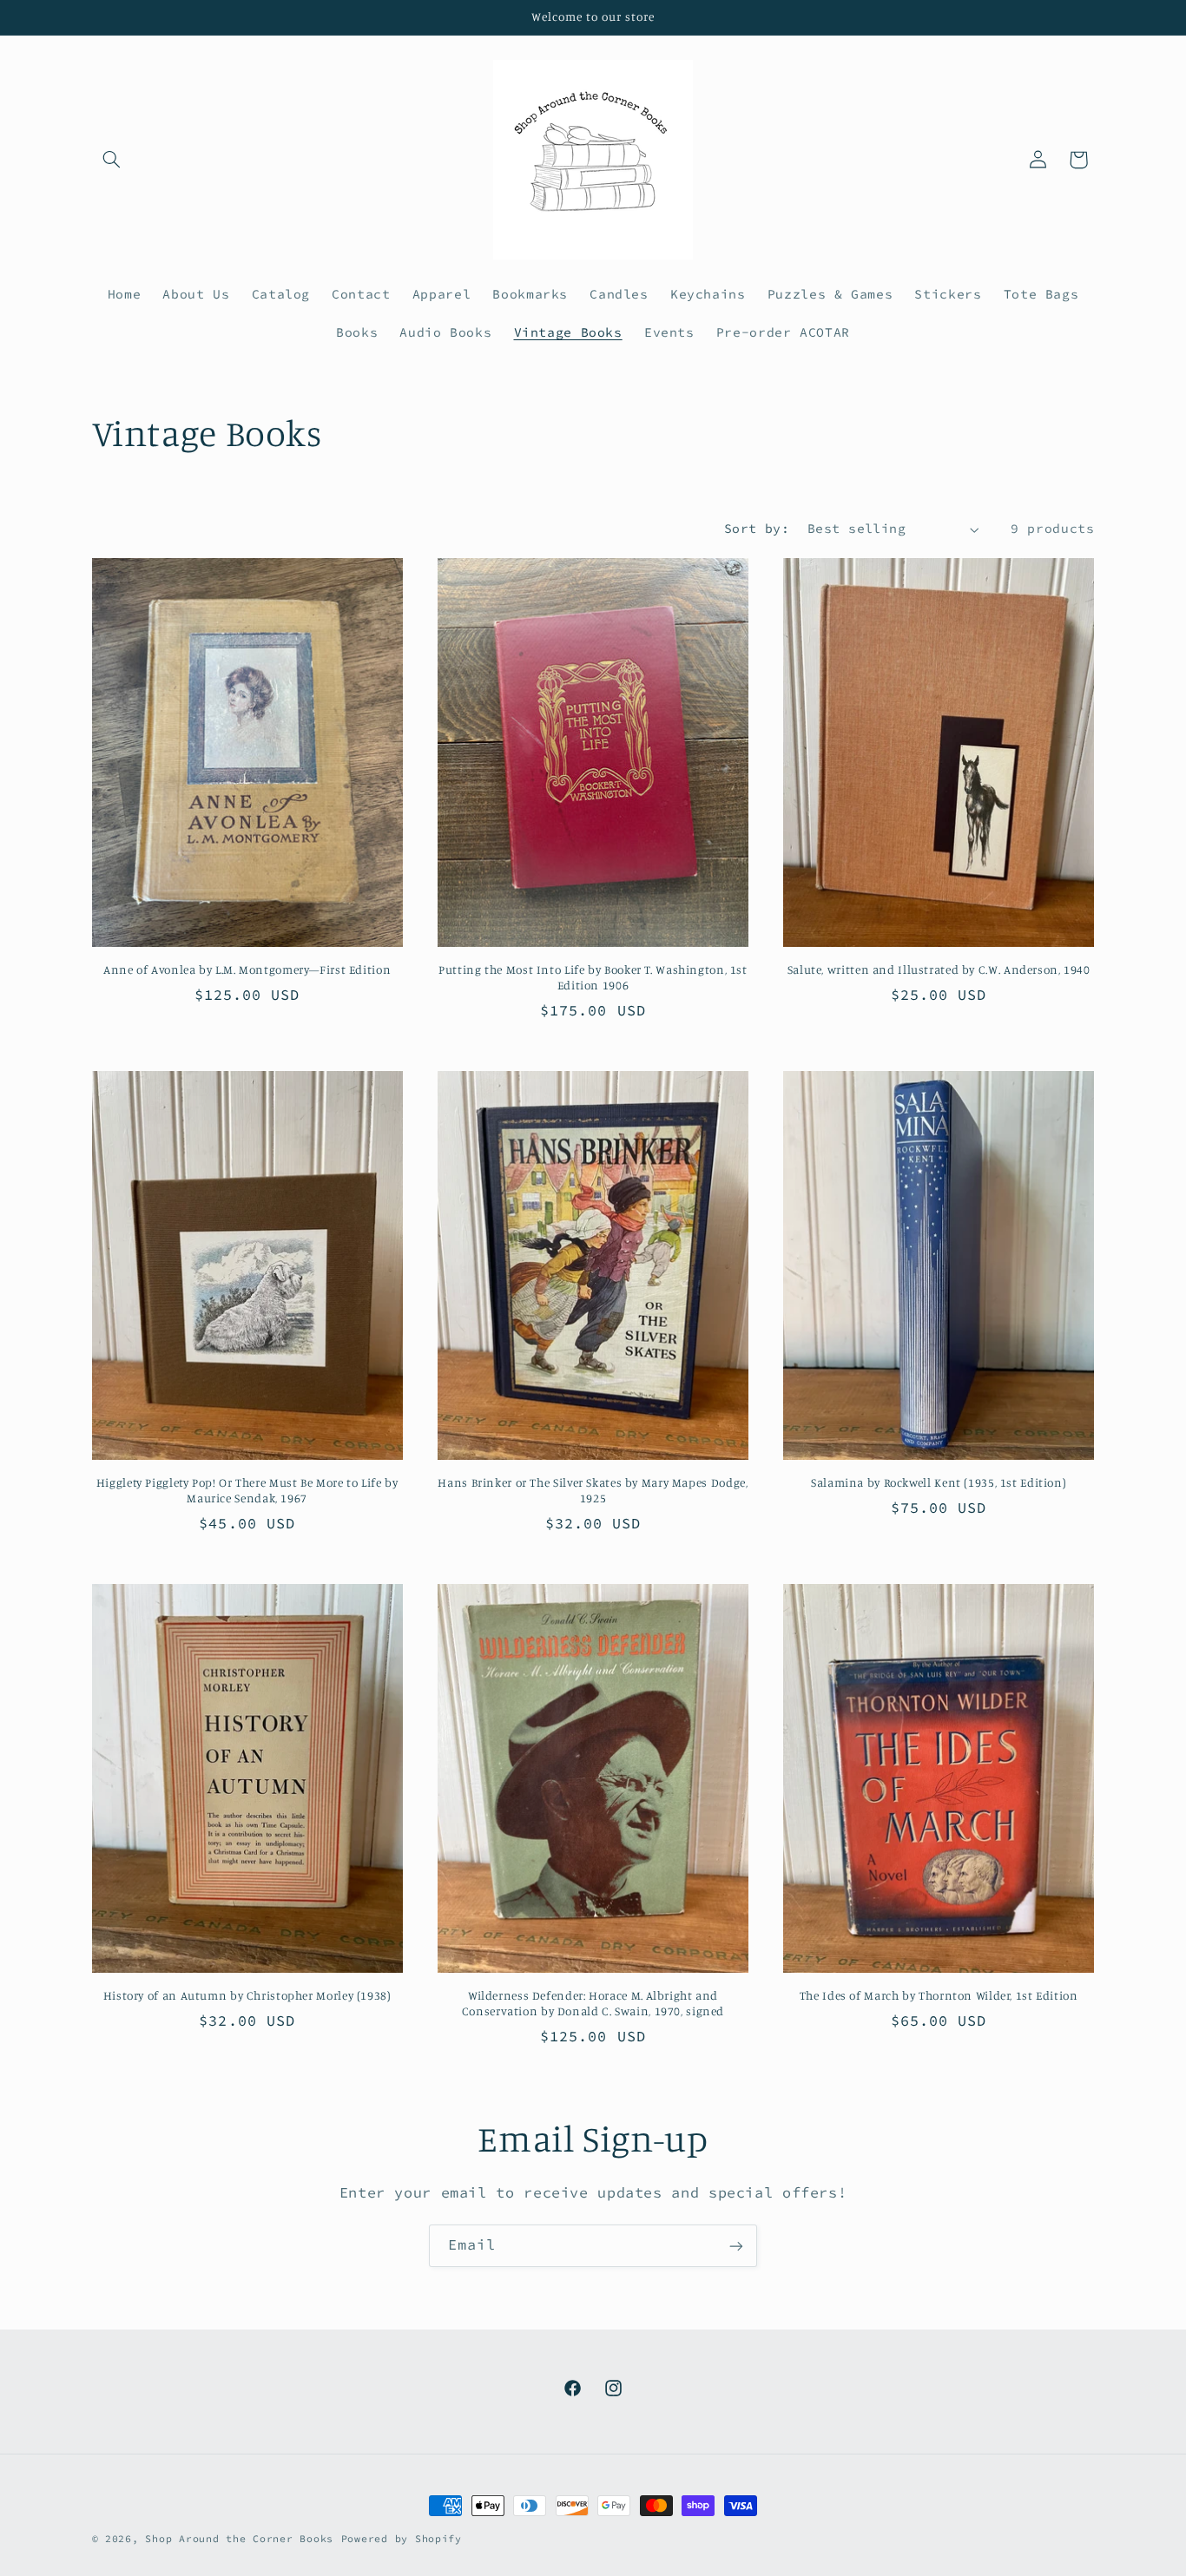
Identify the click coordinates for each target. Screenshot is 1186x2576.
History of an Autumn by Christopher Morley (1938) (247, 1995)
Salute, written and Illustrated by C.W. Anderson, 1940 (939, 969)
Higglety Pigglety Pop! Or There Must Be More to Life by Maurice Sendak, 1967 (247, 1490)
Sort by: (757, 529)
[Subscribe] (736, 2246)
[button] (112, 160)
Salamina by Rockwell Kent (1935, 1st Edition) (939, 1482)
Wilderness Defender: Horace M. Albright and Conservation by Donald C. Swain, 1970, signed (593, 2003)
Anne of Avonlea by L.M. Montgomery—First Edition (247, 969)
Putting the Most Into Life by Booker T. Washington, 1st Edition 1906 (593, 977)
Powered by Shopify (402, 2539)
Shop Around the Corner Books (239, 2539)
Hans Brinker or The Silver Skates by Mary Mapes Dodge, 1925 (593, 1490)
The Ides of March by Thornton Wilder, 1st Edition (939, 1995)
